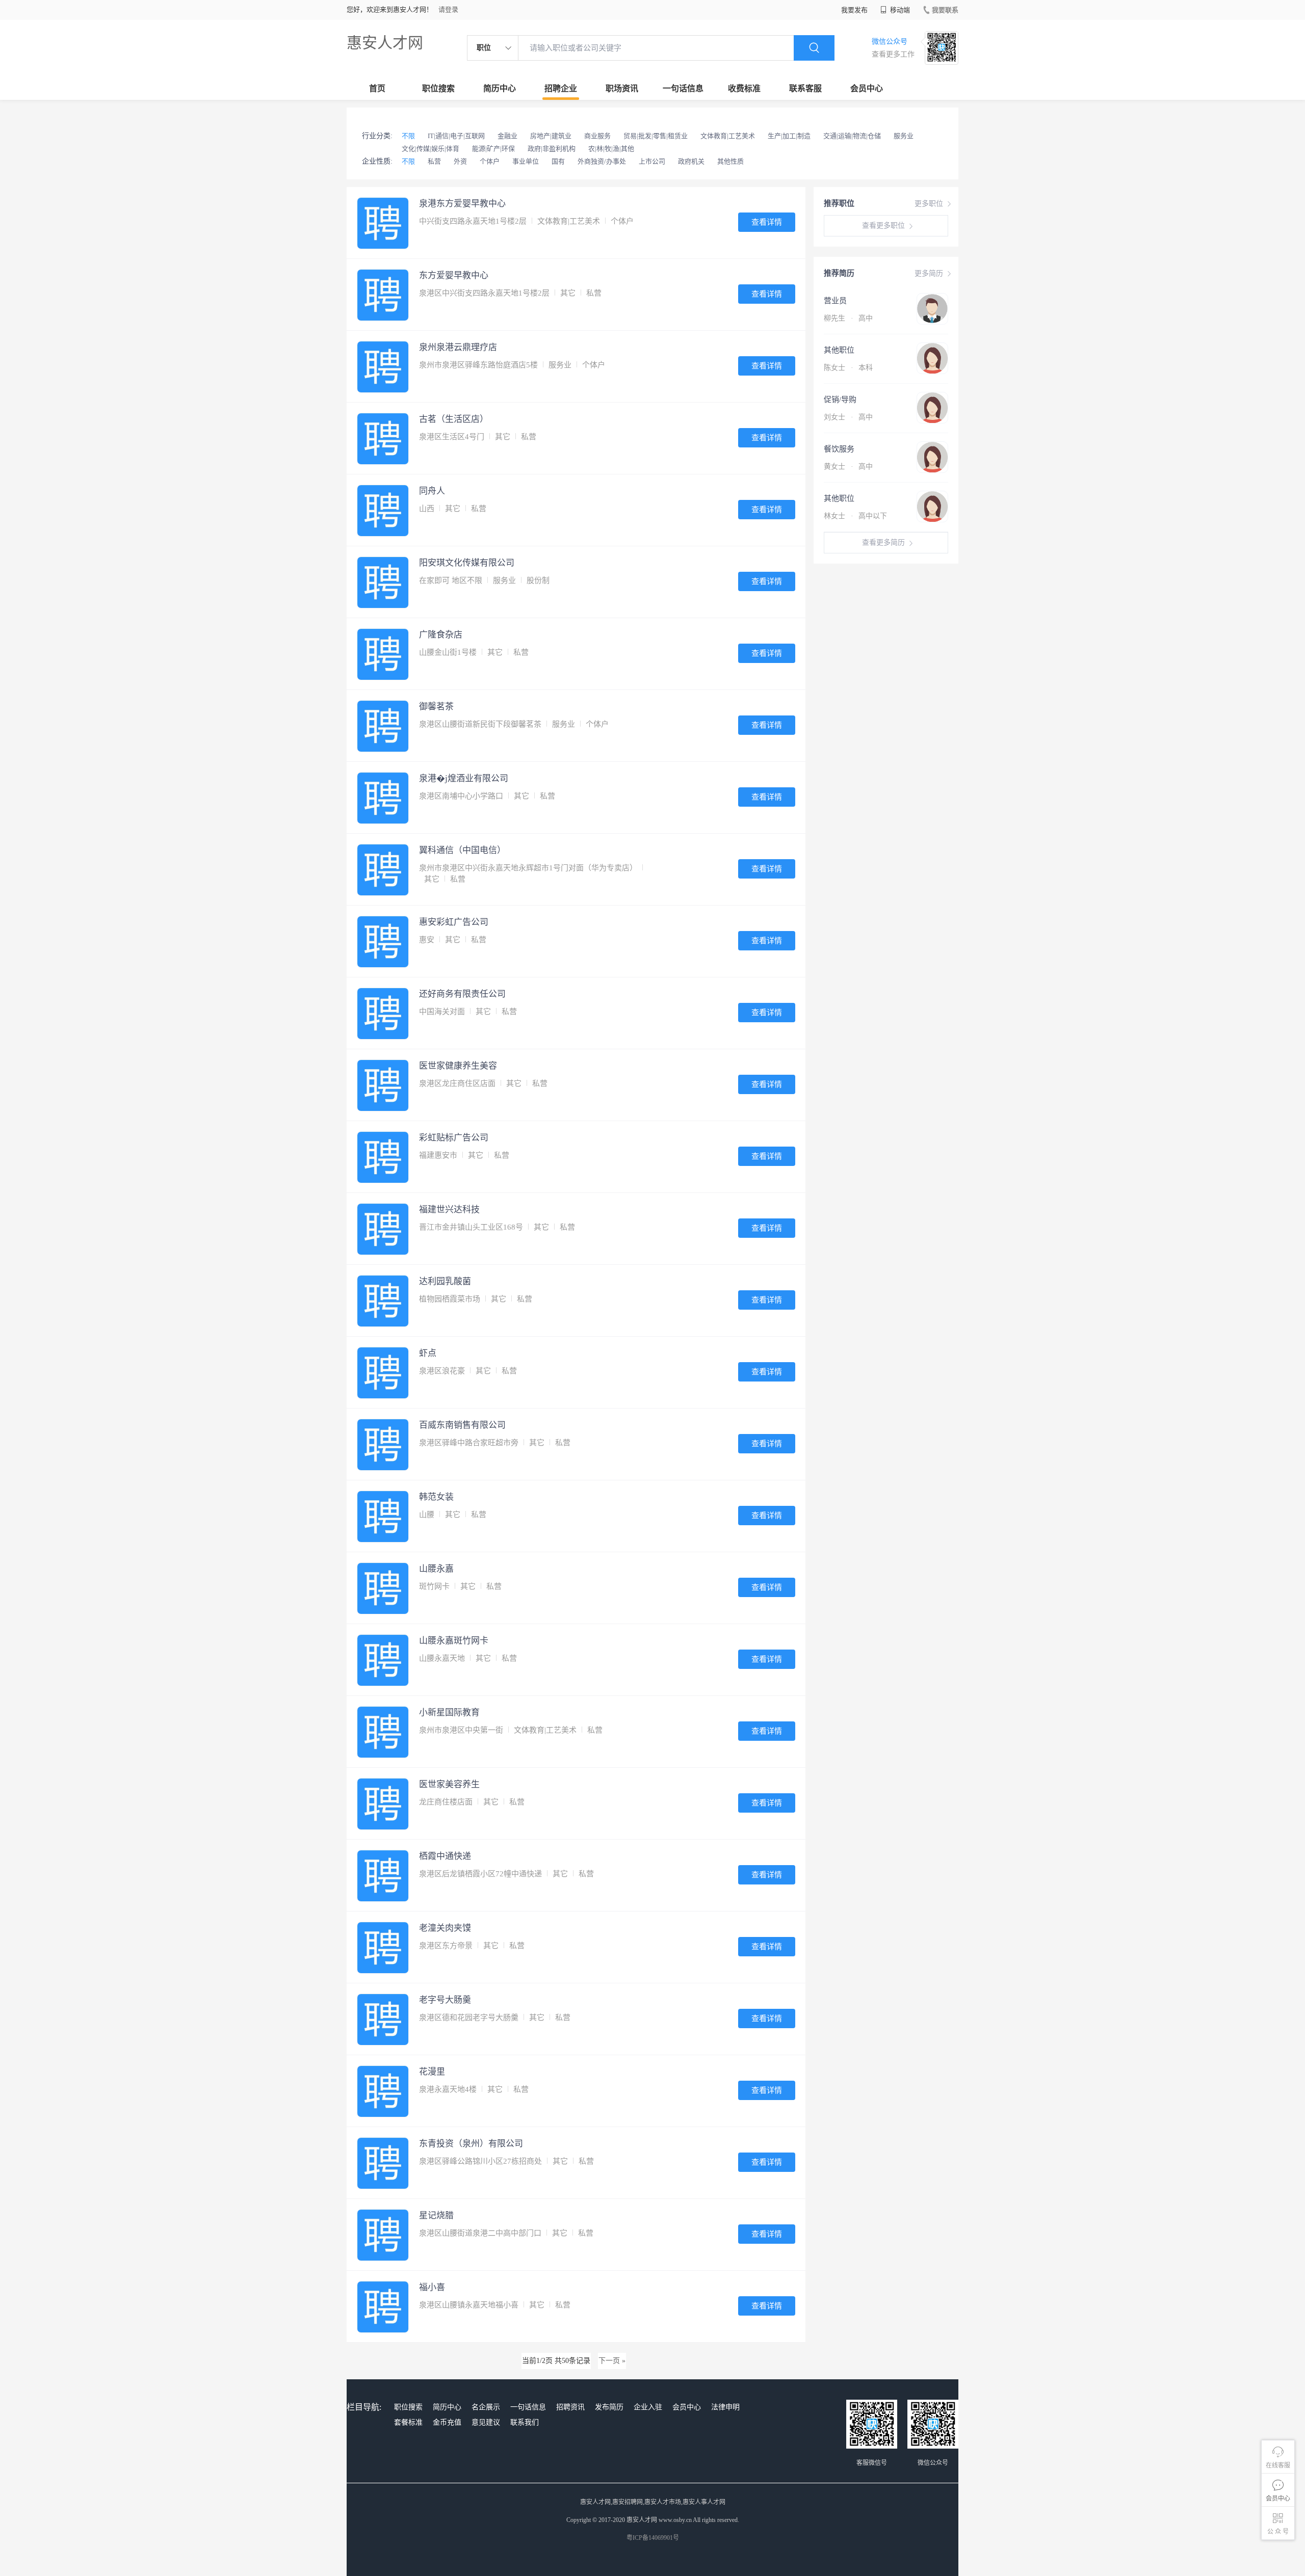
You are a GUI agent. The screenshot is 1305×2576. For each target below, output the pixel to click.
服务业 (904, 136)
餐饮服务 (839, 449)
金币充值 (447, 2422)
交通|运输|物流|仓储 (852, 136)
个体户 (490, 161)
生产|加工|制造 (789, 136)
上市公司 (652, 161)
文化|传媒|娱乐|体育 (430, 149)
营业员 (835, 301)
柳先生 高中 (848, 318)
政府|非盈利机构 (552, 149)
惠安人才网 (385, 43)
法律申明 (725, 2407)
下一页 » (612, 2361)
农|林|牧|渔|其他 (611, 149)
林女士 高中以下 (855, 516)
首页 (377, 88)
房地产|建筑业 (551, 136)
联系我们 (525, 2422)
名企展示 (486, 2407)
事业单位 (526, 161)
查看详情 (767, 222)
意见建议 (486, 2422)
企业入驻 (648, 2407)
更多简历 (929, 273)
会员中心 (867, 88)
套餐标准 (408, 2422)
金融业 (507, 136)
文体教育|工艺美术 (728, 136)
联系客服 (805, 88)
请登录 (448, 9)
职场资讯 (622, 88)
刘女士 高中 (848, 417)
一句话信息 (683, 88)
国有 (558, 161)
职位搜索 (438, 88)
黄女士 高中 (848, 467)
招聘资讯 (570, 2407)
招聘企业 (561, 88)
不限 (408, 136)
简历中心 (500, 88)
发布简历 (609, 2407)
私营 (434, 161)
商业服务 (597, 136)
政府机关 (691, 161)
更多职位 (929, 204)
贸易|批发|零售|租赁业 (656, 136)
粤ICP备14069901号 (653, 2538)
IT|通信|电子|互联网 (456, 136)
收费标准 (744, 88)
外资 (460, 161)
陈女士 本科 (848, 368)
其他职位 (839, 350)
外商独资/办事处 (602, 161)
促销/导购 (840, 400)
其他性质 (730, 161)
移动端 (899, 10)
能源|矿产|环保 (493, 149)
